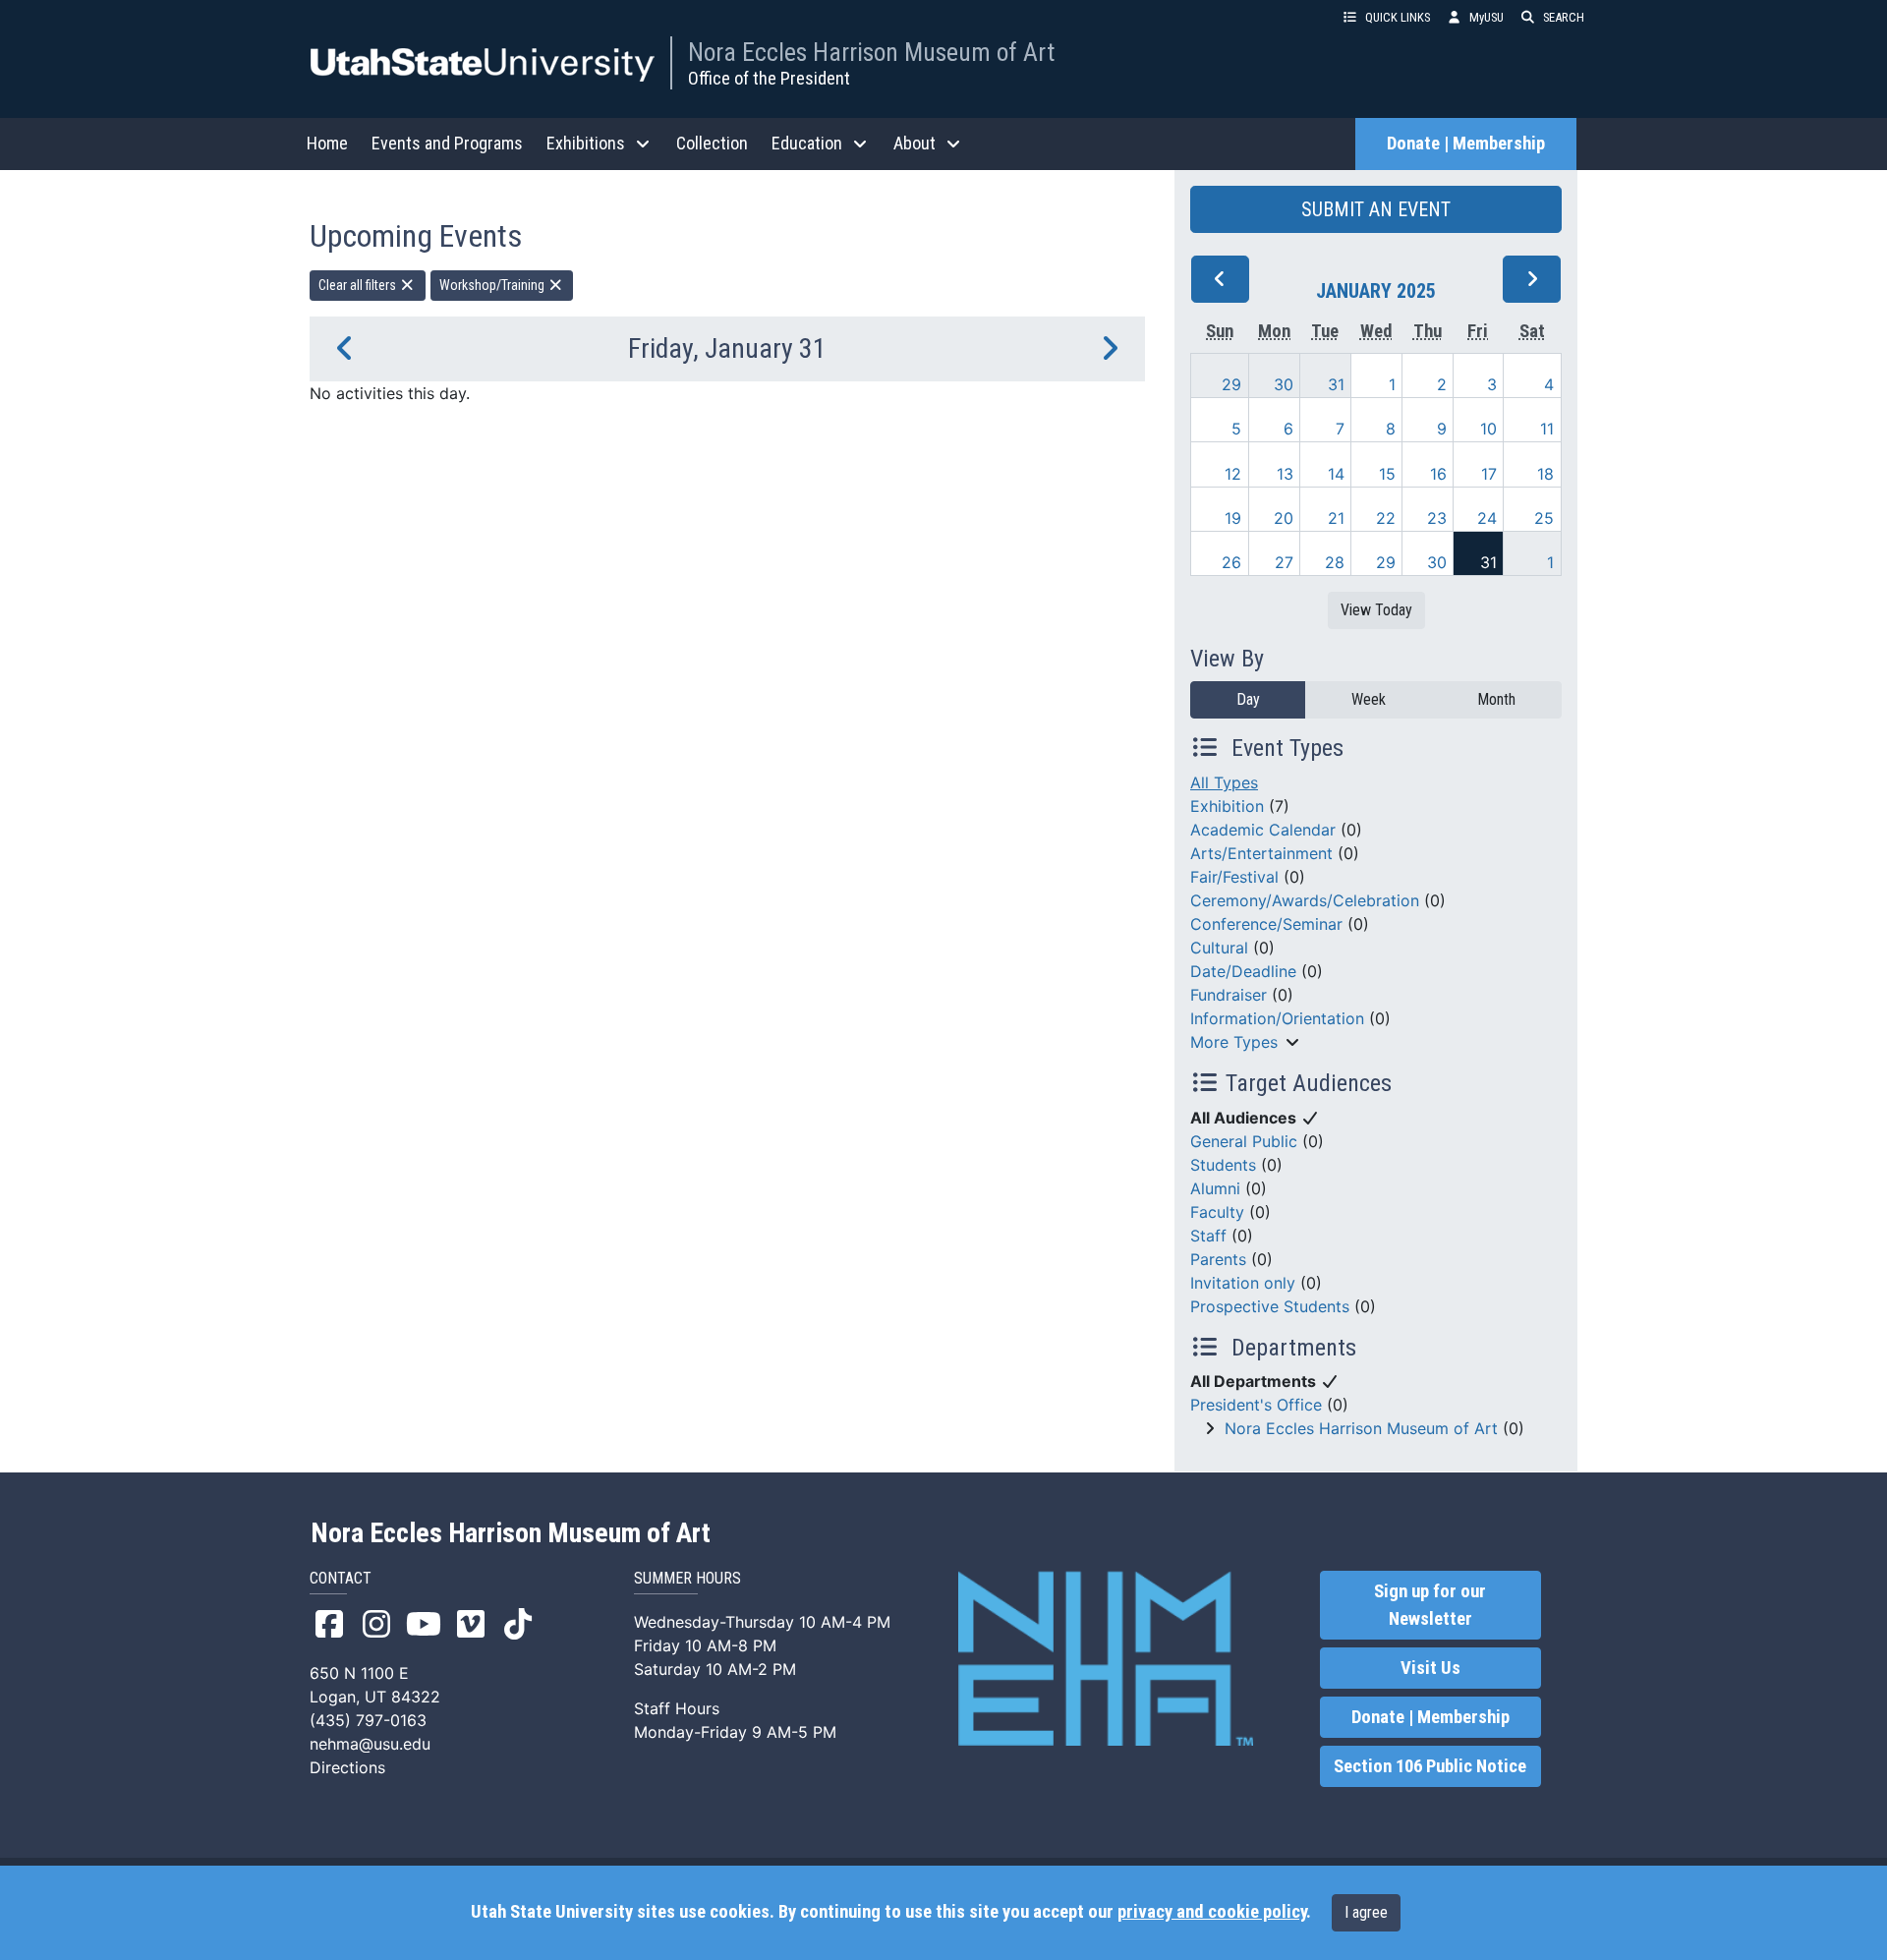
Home (327, 143)
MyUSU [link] (1487, 17)
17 (1489, 474)
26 (1231, 562)
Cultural (1219, 948)
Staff (1208, 1236)
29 (1231, 384)
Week (1369, 699)
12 (1233, 474)
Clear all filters (359, 285)
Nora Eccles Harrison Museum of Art (871, 52)
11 (1547, 429)
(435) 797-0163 (368, 1720)
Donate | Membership (1466, 144)
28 (1335, 562)
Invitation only (1243, 1283)
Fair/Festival (1234, 877)
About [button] (915, 143)
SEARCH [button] (1564, 17)
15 (1387, 474)
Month (1496, 699)
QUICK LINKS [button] (1398, 17)
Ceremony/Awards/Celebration (1305, 900)
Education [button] (807, 143)
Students (1223, 1165)
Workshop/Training (493, 285)
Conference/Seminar (1266, 924)
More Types (1234, 1042)
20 (1284, 518)
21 (1336, 518)
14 (1336, 474)
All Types (1224, 782)
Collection (712, 143)
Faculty (1217, 1212)
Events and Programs (447, 143)
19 (1233, 518)
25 (1544, 518)
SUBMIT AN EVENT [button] (1376, 209)
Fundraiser (1229, 995)
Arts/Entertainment (1261, 853)
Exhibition (1227, 806)
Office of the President (769, 78)
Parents (1218, 1259)
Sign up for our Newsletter (1430, 1605)
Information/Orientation (1277, 1018)
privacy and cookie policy (1212, 1912)
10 (1488, 429)
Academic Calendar (1263, 830)
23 (1437, 518)
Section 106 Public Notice (1430, 1766)
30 (1284, 384)
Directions (347, 1767)
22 (1386, 518)
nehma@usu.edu (370, 1744)
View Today (1376, 610)
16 (1438, 474)
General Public (1244, 1141)
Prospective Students (1270, 1306)
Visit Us (1430, 1668)
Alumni (1215, 1188)
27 (1284, 562)
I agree (1366, 1912)
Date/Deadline (1243, 971)
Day (1248, 699)
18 (1545, 474)
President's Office (1256, 1405)
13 (1285, 474)
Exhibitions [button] (586, 143)
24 (1487, 518)
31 (1336, 384)
